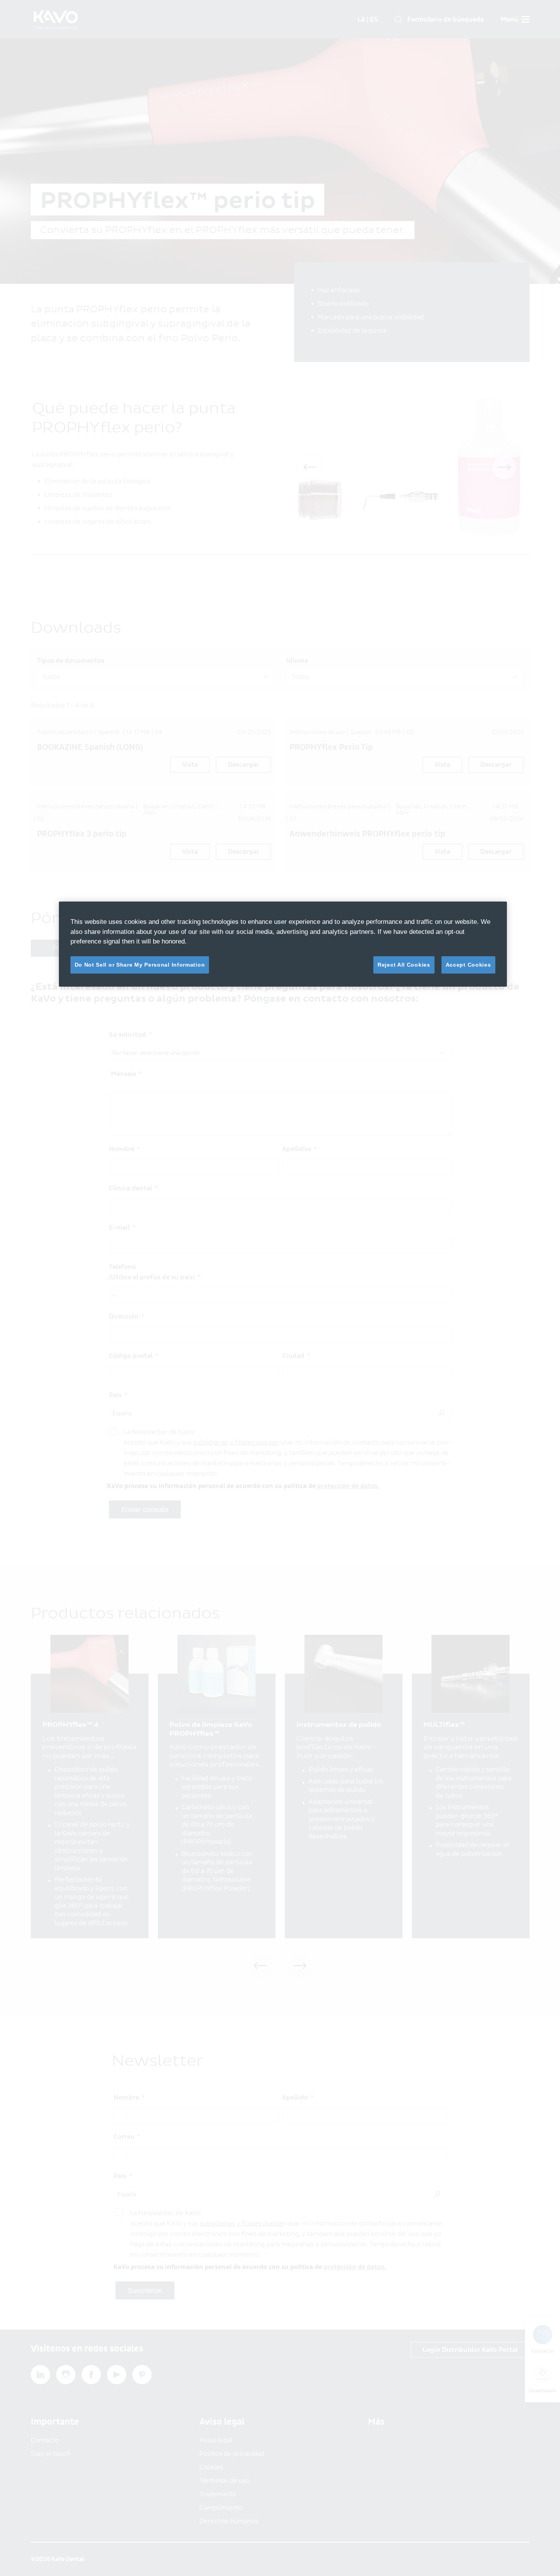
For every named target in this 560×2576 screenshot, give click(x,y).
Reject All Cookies (404, 965)
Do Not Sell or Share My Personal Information (140, 965)
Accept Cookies (468, 965)
